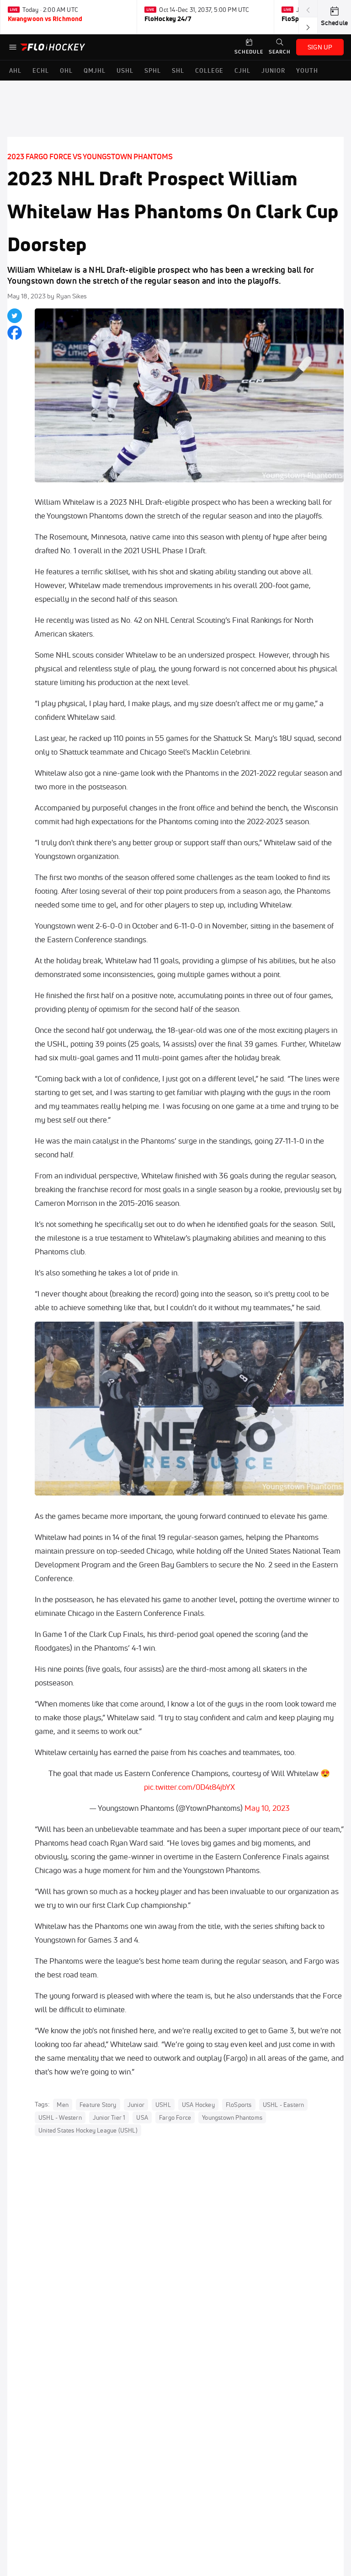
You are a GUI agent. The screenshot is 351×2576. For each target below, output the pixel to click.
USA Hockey (198, 2105)
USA (142, 2117)
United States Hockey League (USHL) (88, 2130)
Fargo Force (175, 2117)
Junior (136, 2105)
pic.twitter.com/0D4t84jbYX (189, 1787)
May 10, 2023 (267, 1808)
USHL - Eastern (284, 2105)
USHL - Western (60, 2117)
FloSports (239, 2105)
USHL (163, 2105)
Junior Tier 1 (109, 2117)
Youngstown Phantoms (232, 2117)
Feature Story (98, 2105)
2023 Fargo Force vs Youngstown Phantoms (90, 157)
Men (63, 2105)
